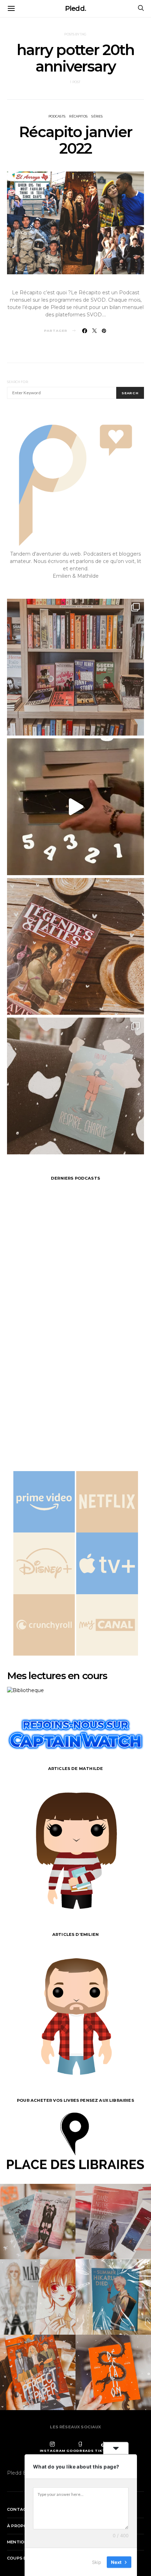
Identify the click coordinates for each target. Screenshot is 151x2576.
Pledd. (75, 8)
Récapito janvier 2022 (75, 140)
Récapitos (78, 116)
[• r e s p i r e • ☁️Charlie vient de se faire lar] (75, 1086)
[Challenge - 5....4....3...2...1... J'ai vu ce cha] (75, 807)
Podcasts (57, 116)
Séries (97, 116)
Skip (97, 2562)
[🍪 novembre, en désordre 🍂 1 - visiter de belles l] (75, 667)
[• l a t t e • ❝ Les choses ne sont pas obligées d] (75, 946)
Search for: (18, 382)
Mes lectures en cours (57, 1676)
